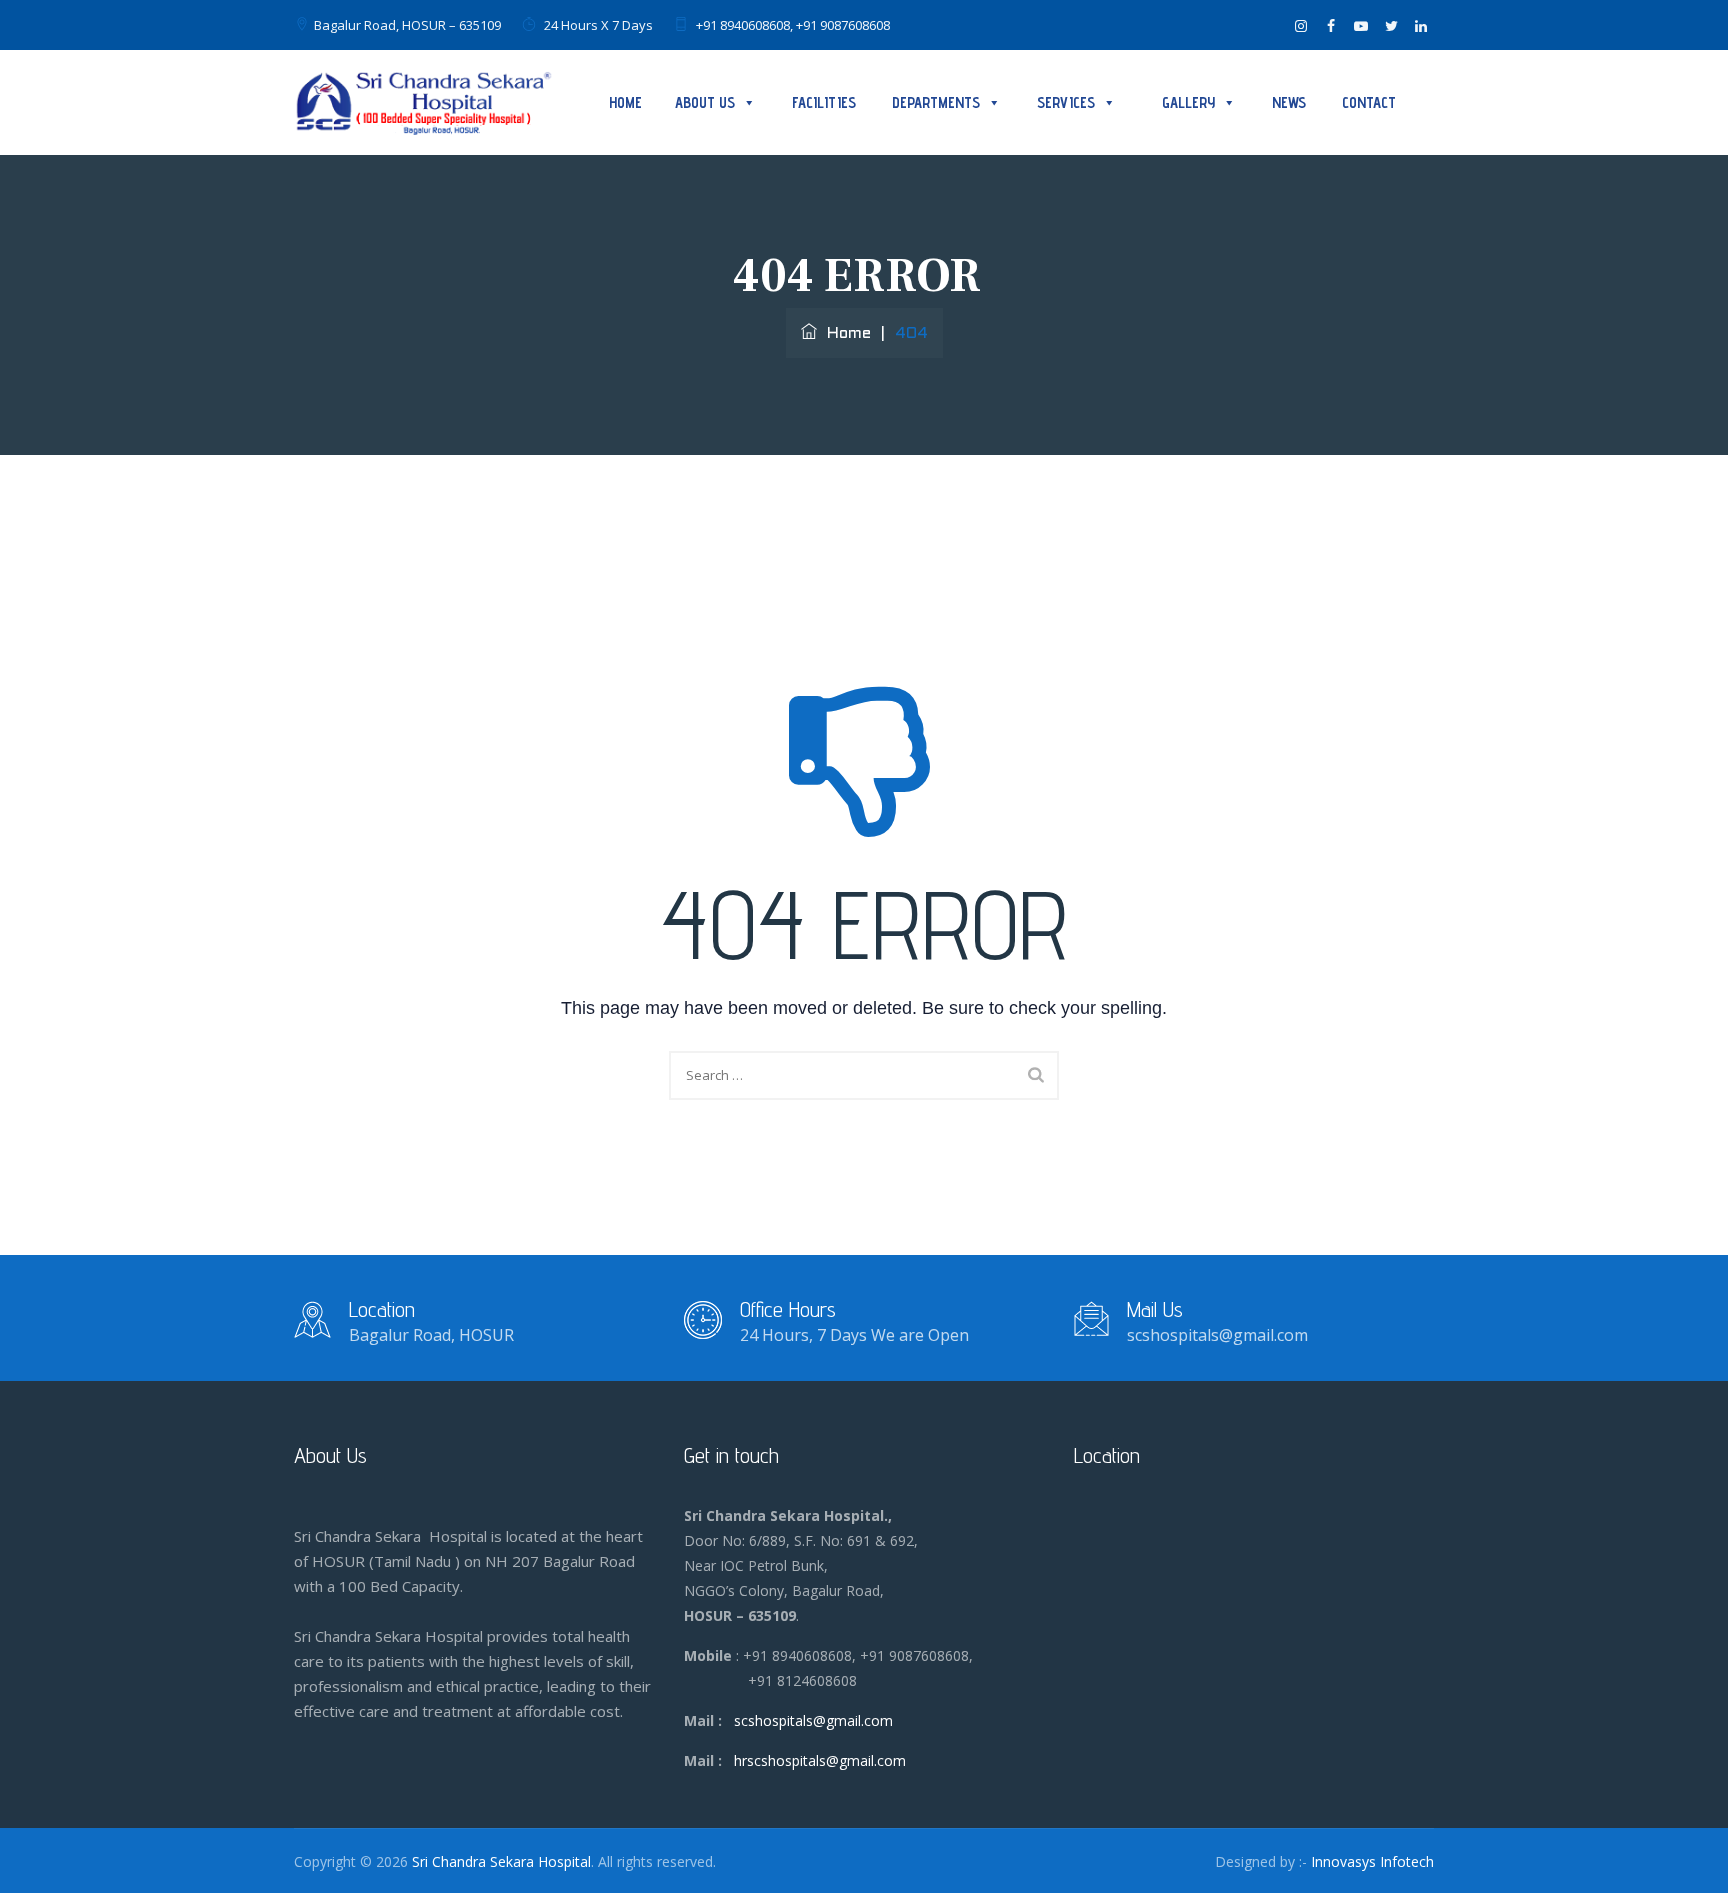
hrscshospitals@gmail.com (820, 1760)
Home (625, 102)
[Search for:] (864, 1075)
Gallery (1188, 102)
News (1289, 102)
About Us (705, 102)
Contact (1369, 102)
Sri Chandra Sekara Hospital (501, 1861)
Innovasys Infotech (1372, 1861)
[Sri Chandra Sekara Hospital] (424, 102)
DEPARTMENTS (936, 102)
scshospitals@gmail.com (813, 1720)
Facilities (824, 102)
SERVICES (1066, 102)
